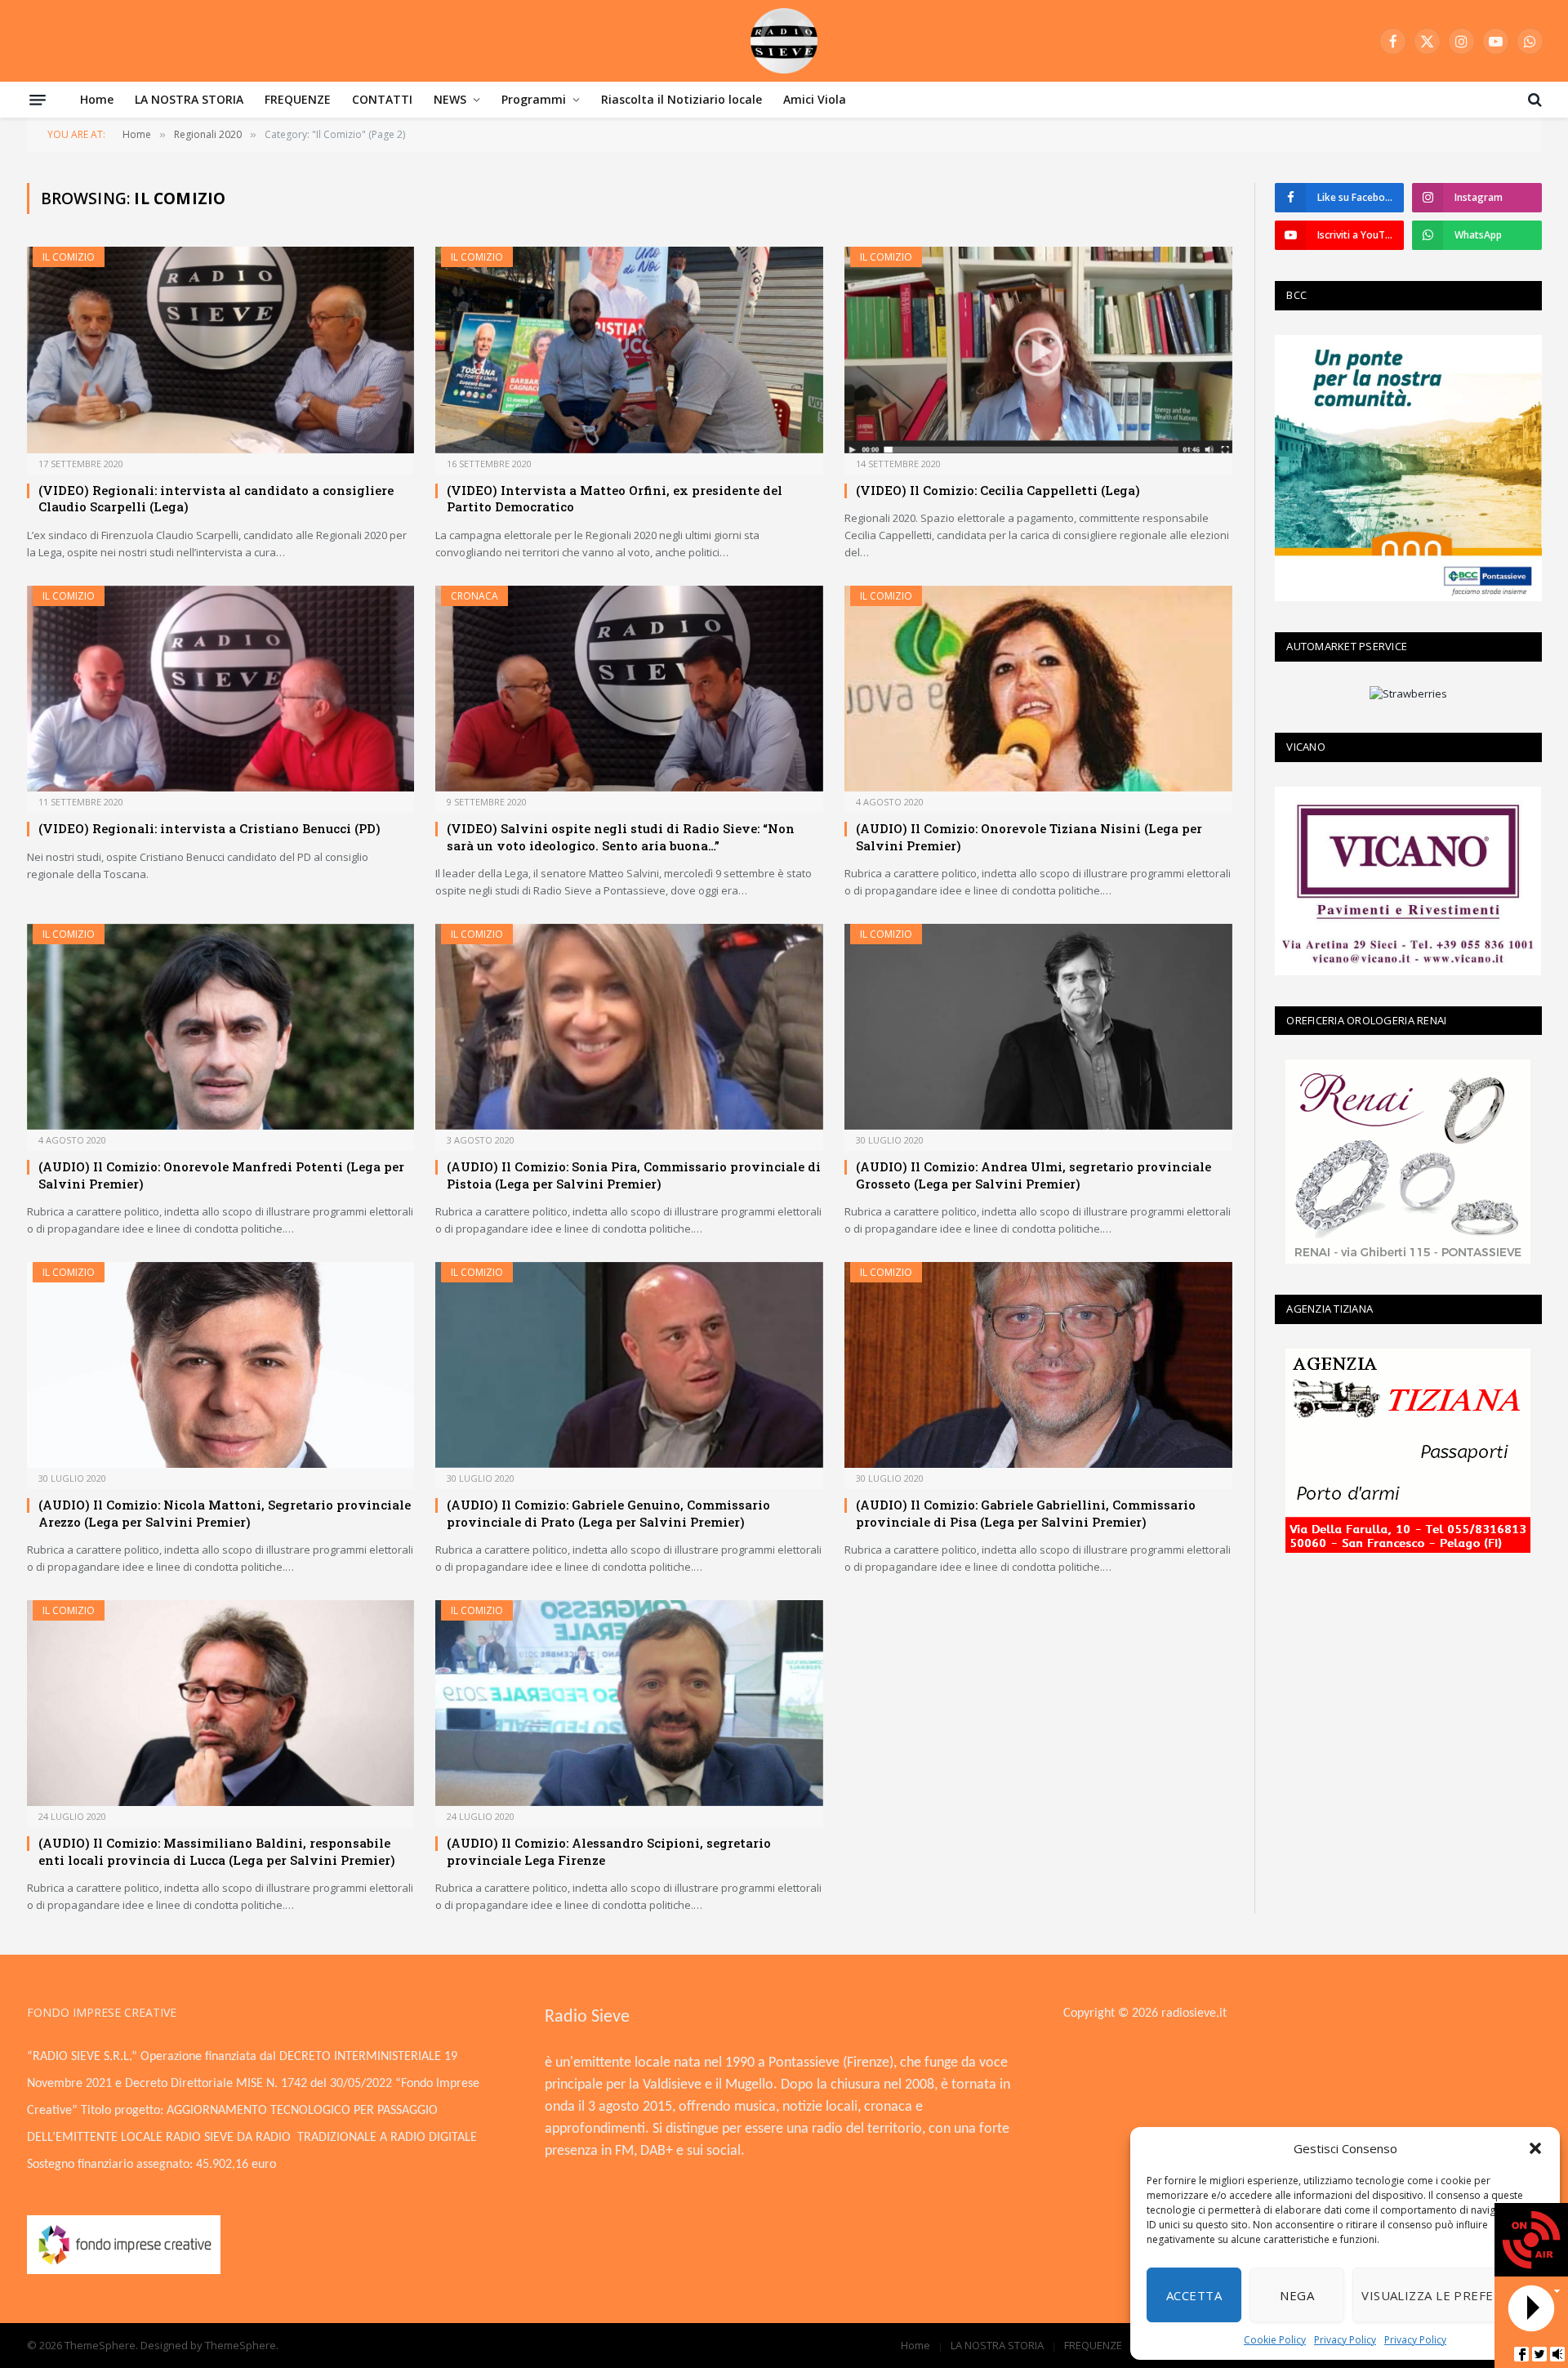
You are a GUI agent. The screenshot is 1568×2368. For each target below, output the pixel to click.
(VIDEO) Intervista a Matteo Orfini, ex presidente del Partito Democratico (615, 498)
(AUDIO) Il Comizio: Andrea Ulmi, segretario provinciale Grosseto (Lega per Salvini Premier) (1033, 1175)
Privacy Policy (1345, 2340)
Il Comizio (69, 257)
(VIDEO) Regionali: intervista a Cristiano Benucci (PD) (209, 828)
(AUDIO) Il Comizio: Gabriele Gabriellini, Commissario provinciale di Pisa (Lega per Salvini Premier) (1026, 1513)
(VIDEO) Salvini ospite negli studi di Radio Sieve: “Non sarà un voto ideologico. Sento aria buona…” (621, 836)
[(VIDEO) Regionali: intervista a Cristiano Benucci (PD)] (221, 689)
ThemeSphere (241, 2345)
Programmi (534, 99)
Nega (1297, 2295)
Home (97, 99)
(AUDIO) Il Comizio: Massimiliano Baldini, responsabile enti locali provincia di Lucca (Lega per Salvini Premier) (217, 1851)
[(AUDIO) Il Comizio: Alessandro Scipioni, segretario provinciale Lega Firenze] (629, 1704)
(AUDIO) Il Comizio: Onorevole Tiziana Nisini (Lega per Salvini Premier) (1029, 836)
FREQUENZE (298, 99)
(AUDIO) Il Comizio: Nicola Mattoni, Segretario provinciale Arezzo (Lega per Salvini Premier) (225, 1513)
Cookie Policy (1275, 2340)
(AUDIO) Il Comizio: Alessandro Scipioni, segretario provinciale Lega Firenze (609, 1851)
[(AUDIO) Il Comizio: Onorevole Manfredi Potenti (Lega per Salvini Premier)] (221, 1027)
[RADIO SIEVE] (784, 41)
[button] (1535, 2148)
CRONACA (474, 596)
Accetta (1194, 2295)
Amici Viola (815, 99)
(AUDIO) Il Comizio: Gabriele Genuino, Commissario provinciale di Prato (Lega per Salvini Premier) (608, 1513)
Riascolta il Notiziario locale (682, 99)
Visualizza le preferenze (1448, 2295)
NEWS (450, 99)
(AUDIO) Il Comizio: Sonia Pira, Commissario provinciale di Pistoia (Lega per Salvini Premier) (634, 1175)
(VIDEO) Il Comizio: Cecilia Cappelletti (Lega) (998, 490)
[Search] (1533, 100)
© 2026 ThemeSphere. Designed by (116, 2345)
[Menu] (38, 100)
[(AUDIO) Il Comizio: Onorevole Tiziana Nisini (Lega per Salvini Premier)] (1038, 689)
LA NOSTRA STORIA (189, 99)
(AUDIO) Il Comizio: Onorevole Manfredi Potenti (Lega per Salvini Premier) (221, 1175)
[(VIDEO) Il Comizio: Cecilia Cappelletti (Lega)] (1038, 350)
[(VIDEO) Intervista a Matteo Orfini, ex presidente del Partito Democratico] (629, 350)
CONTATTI (382, 99)
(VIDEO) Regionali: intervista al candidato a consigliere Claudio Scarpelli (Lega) (216, 498)
